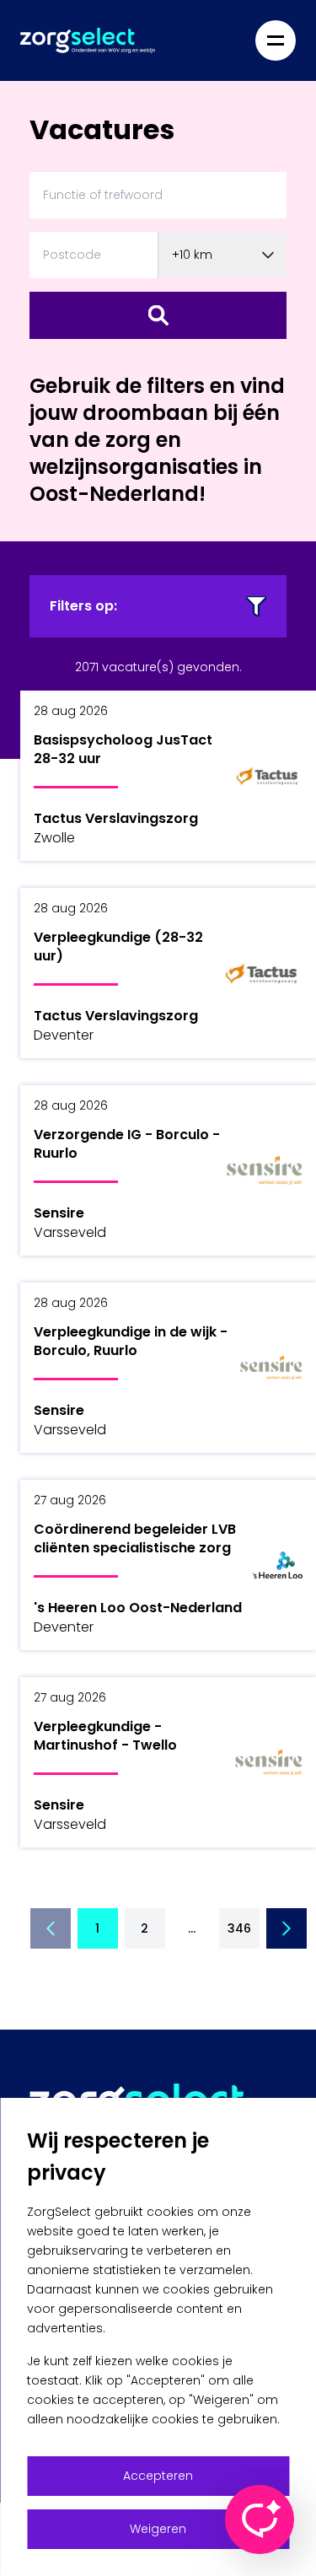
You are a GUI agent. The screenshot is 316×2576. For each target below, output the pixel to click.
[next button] (287, 1928)
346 (239, 1928)
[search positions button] (158, 315)
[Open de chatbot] (260, 2520)
